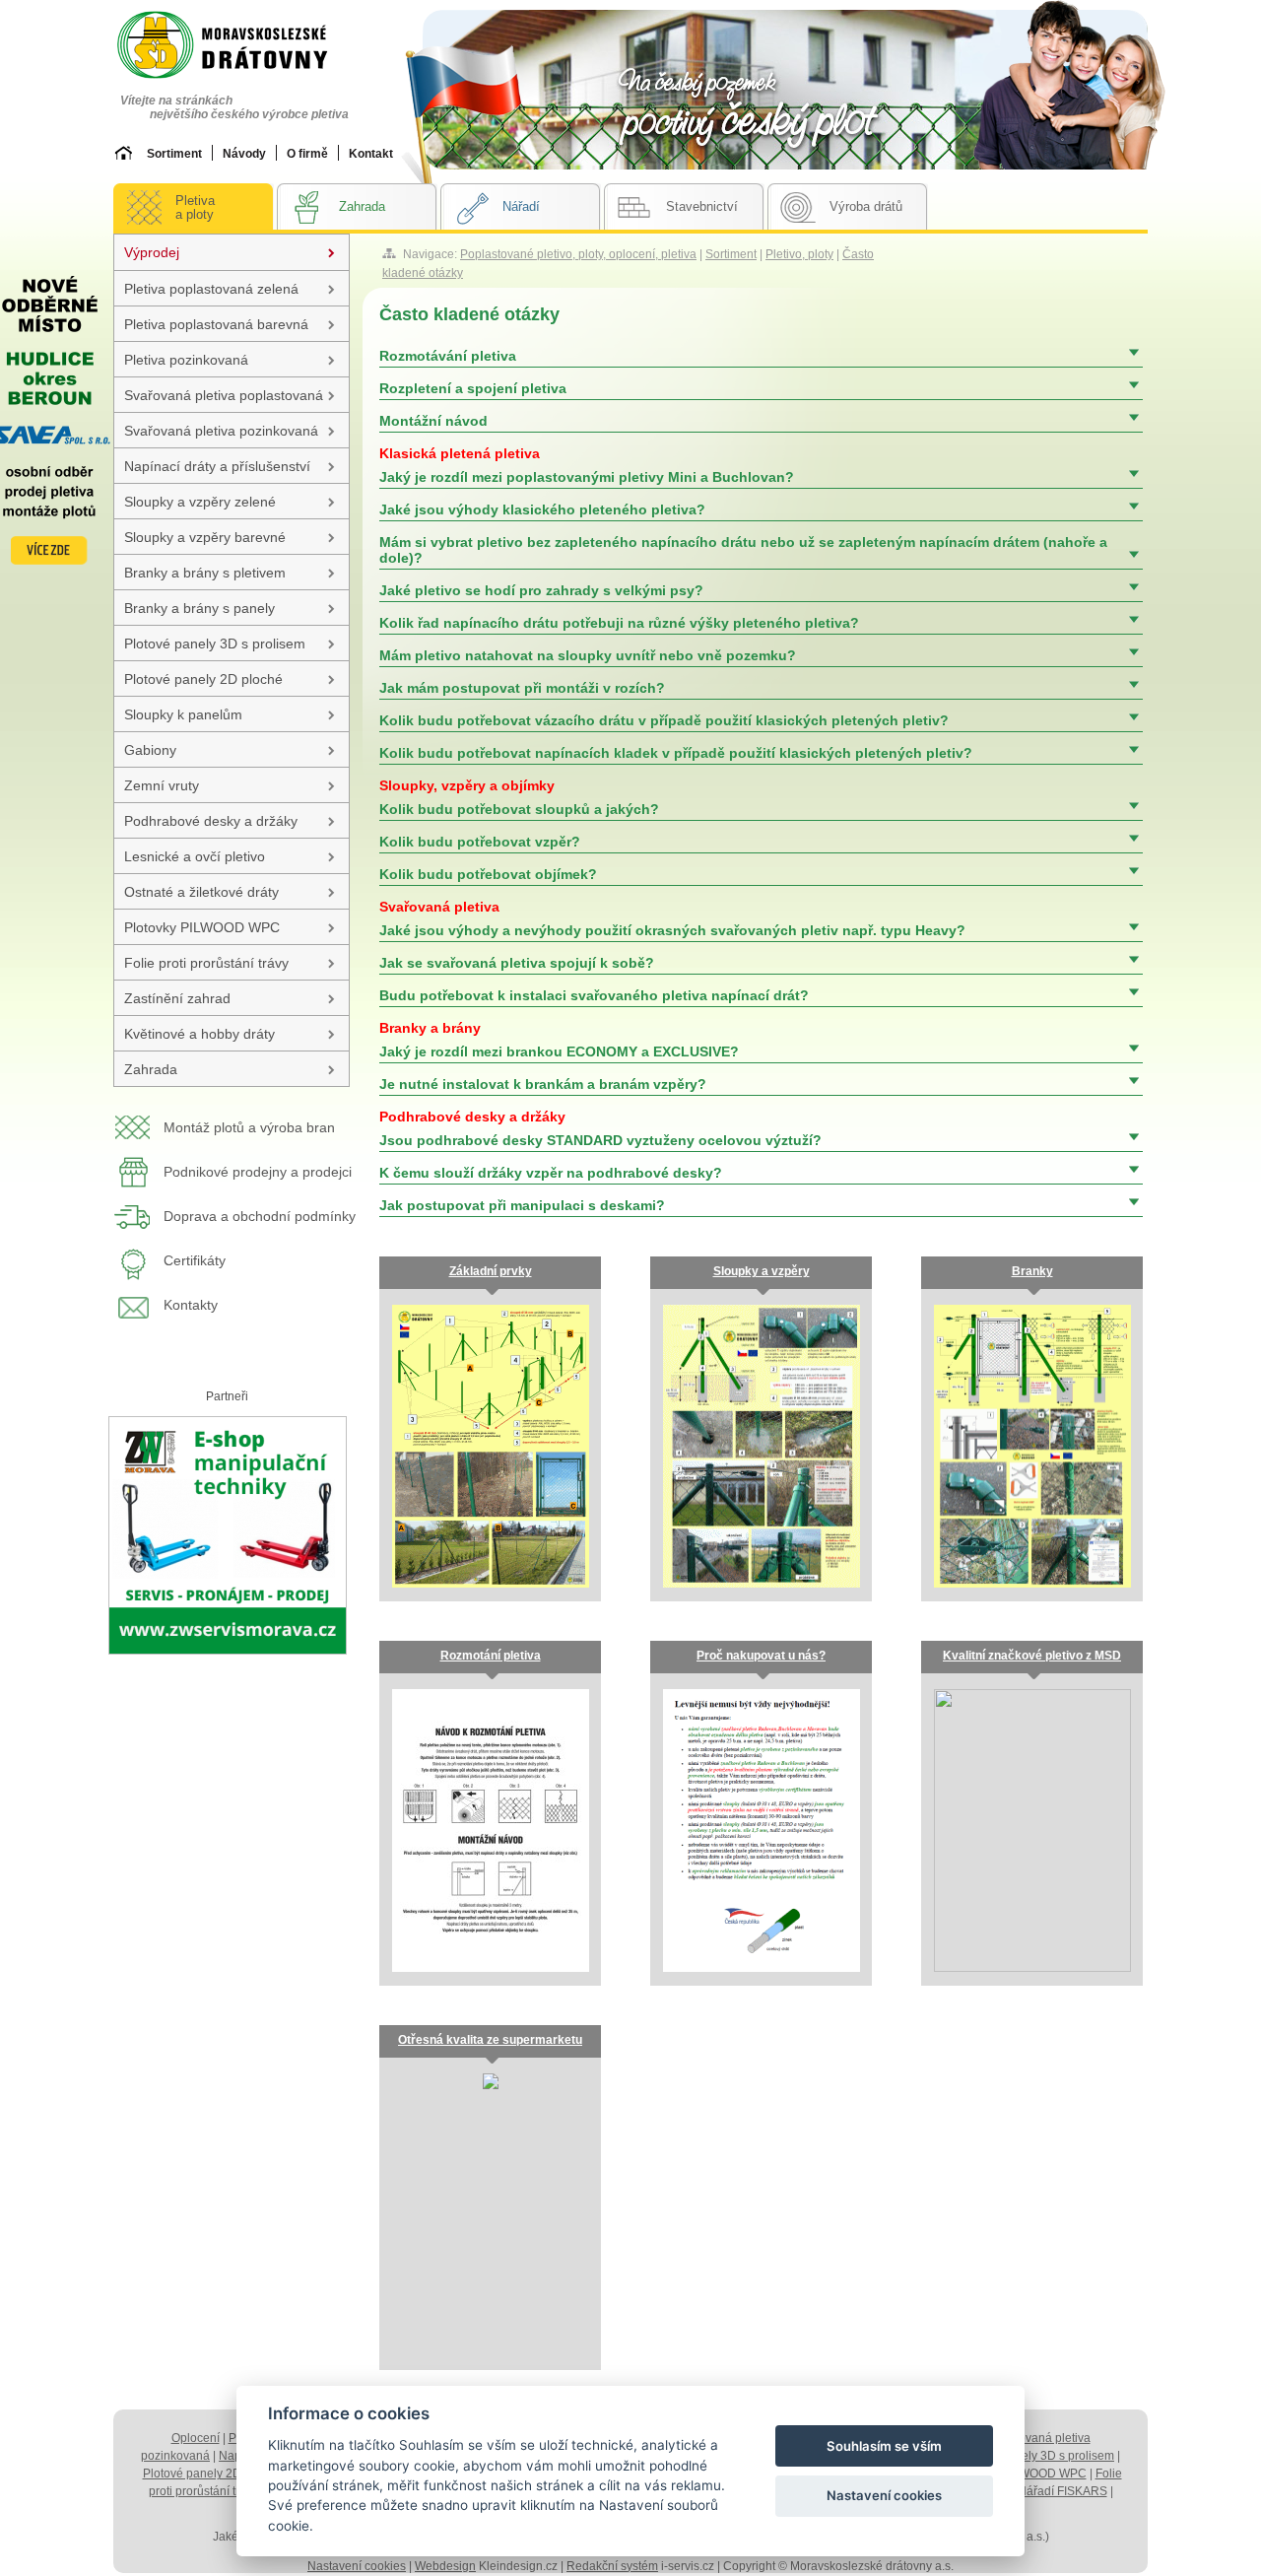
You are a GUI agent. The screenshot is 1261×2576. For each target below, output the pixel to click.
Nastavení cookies (357, 2566)
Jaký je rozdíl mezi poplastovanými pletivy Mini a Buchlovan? (587, 465)
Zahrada (151, 1069)
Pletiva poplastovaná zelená (211, 289)
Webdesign (445, 2566)
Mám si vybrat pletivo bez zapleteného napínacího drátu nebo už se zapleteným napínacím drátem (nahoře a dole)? (743, 550)
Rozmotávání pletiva (448, 356)
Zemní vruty (162, 785)
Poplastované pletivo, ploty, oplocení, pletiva (578, 254)
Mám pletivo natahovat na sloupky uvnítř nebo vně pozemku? (588, 655)
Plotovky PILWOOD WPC (202, 927)
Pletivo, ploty (799, 254)
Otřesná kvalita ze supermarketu (490, 2040)
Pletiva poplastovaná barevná (216, 324)
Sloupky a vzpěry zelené (200, 502)
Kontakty (191, 1305)
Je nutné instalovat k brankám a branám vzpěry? (543, 1084)
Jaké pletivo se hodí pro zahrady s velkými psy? (541, 590)
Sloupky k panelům (183, 714)
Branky (1032, 1271)
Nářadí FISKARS (1062, 2491)
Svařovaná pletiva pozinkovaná (221, 431)
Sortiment (731, 254)
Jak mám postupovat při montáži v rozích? (522, 688)
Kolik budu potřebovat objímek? (488, 874)
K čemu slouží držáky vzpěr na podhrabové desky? (551, 1173)
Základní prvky (491, 1271)
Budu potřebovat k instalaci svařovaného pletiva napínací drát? (594, 995)
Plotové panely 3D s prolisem (215, 644)
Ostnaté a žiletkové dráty (201, 892)
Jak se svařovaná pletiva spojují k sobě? (517, 963)
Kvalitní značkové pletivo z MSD (1032, 1656)
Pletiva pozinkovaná (186, 360)
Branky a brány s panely (199, 608)
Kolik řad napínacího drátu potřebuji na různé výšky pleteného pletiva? (619, 623)
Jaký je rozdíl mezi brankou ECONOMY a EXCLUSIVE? (559, 1040)
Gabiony (150, 750)
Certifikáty (195, 1260)
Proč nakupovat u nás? (761, 1656)
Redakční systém (612, 2566)
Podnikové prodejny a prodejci (258, 1172)
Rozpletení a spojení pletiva (473, 388)
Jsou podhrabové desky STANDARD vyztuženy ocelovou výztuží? (600, 1128)
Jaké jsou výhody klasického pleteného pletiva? (542, 509)
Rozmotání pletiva (491, 1656)
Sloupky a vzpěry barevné (205, 537)
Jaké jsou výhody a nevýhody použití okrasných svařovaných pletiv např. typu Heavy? (672, 918)
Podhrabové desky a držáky (211, 821)
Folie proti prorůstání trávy (206, 963)
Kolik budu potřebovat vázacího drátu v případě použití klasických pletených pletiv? (664, 720)
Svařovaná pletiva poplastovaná (224, 395)
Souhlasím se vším (884, 2446)
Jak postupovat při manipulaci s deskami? (522, 1205)
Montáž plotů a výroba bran (249, 1127)
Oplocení (196, 2438)
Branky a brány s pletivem (205, 573)
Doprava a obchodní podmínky (260, 1216)
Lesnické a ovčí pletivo (195, 856)
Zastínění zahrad (177, 998)
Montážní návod (433, 421)
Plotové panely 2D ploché (203, 679)
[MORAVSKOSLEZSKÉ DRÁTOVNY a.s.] (241, 47)
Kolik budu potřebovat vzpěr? (480, 842)
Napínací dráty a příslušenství (217, 466)
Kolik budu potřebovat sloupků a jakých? (519, 797)
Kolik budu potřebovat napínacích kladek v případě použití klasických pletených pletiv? (676, 753)
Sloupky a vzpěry (762, 1271)
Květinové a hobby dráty (199, 1034)
